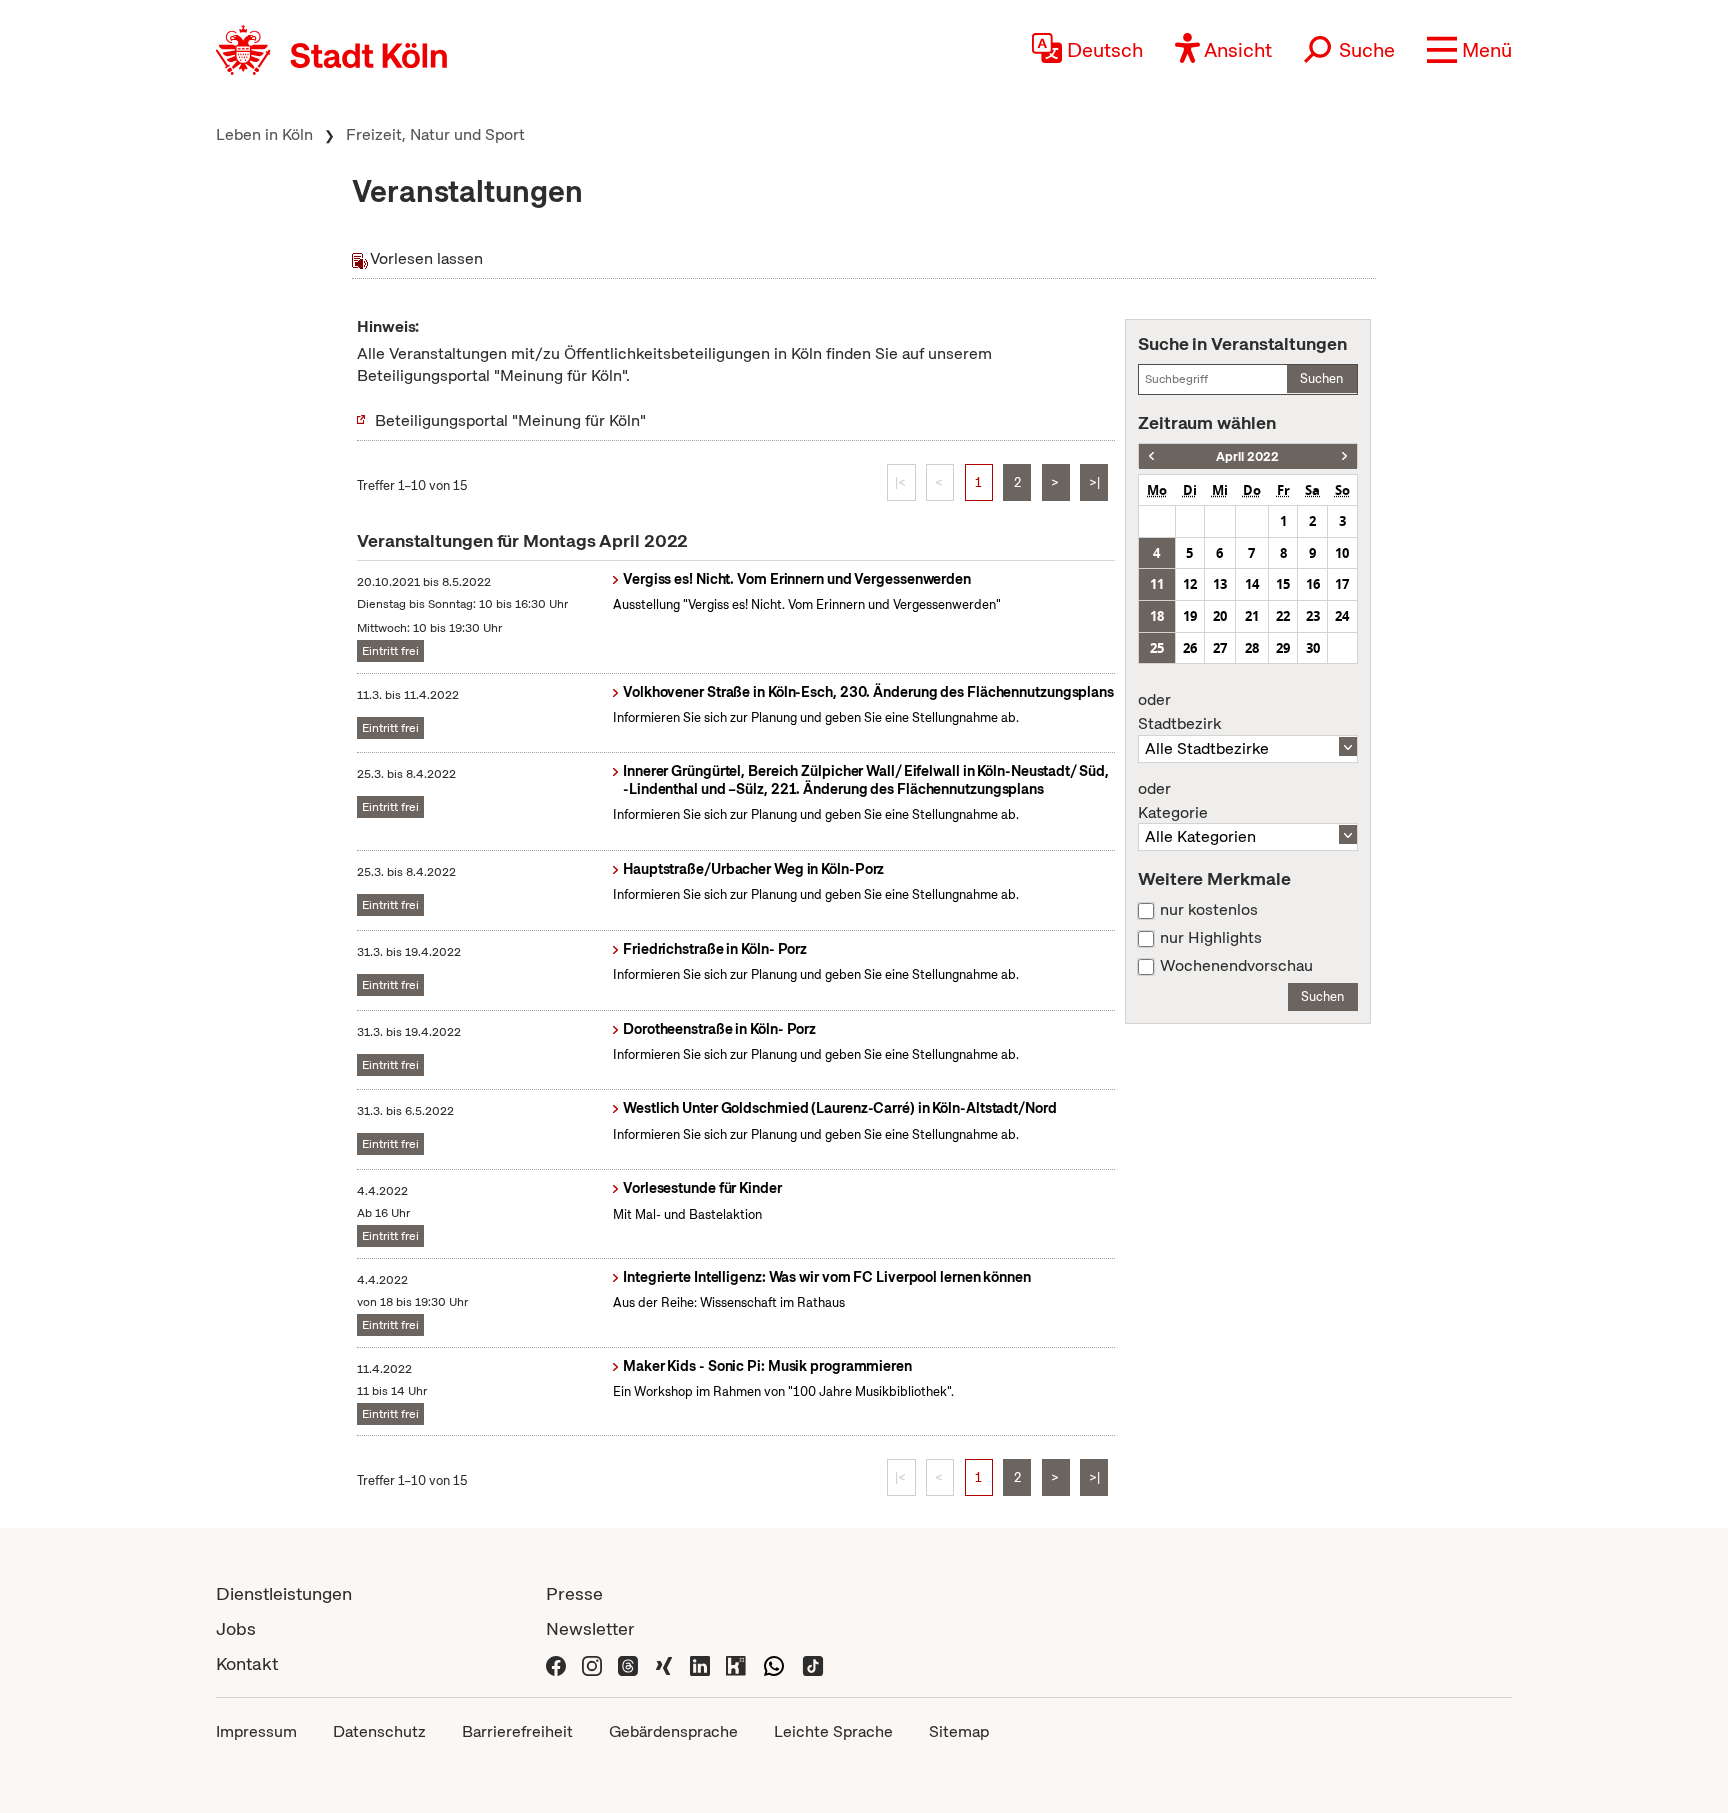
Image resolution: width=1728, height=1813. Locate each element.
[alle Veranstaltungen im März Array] (1151, 456)
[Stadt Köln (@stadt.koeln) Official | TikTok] (813, 1663)
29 (1283, 648)
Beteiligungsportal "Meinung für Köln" (510, 420)
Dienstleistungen (284, 1593)
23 (1313, 616)
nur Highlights (1211, 938)
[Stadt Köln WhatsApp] (774, 1663)
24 (1342, 616)
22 (1283, 616)
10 (1342, 553)
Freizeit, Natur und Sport (435, 134)
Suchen (1321, 378)
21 (1252, 616)
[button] (1469, 50)
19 (1190, 616)
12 (1190, 584)
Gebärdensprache (673, 1731)
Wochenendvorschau (1236, 966)
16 (1313, 584)
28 (1252, 648)
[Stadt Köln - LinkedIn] (700, 1663)
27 (1220, 648)
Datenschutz (379, 1731)
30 (1313, 648)
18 (1157, 616)
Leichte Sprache (833, 1731)
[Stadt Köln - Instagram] (592, 1663)
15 (1283, 584)
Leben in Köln (264, 134)
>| (1094, 482)
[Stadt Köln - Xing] (664, 1663)
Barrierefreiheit (517, 1731)
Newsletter (590, 1628)
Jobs (236, 1628)
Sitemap (959, 1731)
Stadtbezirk (1179, 712)
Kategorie (1173, 801)
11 (1157, 584)
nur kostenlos (1209, 910)
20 (1220, 616)
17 (1342, 584)
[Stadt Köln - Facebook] (556, 1663)
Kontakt (247, 1663)
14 (1252, 584)
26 (1190, 648)
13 (1220, 584)
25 (1157, 648)
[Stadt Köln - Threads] (628, 1663)
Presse (574, 1593)
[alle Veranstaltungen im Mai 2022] (1344, 456)
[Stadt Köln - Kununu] (736, 1663)
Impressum (256, 1731)
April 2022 (1247, 456)
